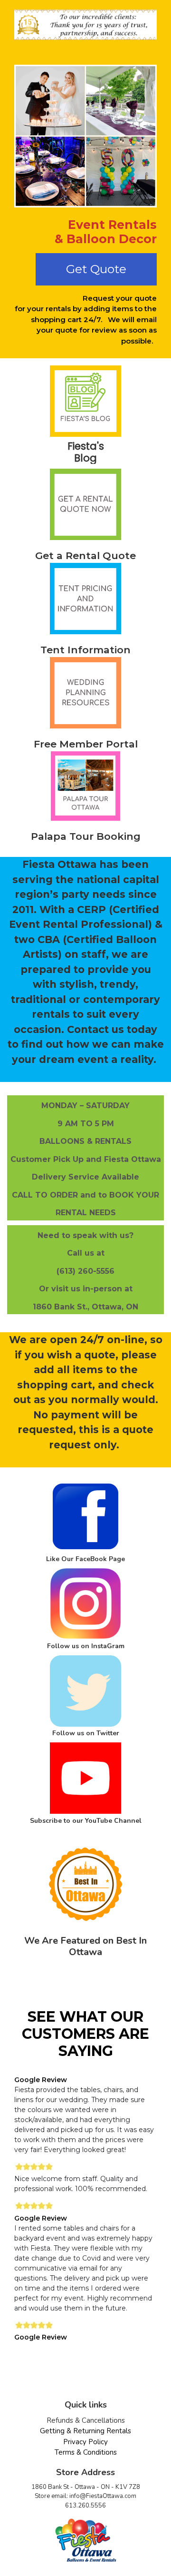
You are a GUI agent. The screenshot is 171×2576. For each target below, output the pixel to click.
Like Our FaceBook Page (85, 1559)
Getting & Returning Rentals (85, 2431)
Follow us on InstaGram (86, 1646)
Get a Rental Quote (85, 556)
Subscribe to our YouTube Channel (86, 1821)
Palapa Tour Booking (86, 836)
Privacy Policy (85, 2442)
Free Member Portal (86, 744)
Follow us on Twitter (86, 1733)
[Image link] (85, 403)
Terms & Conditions (86, 2452)
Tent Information (85, 650)
